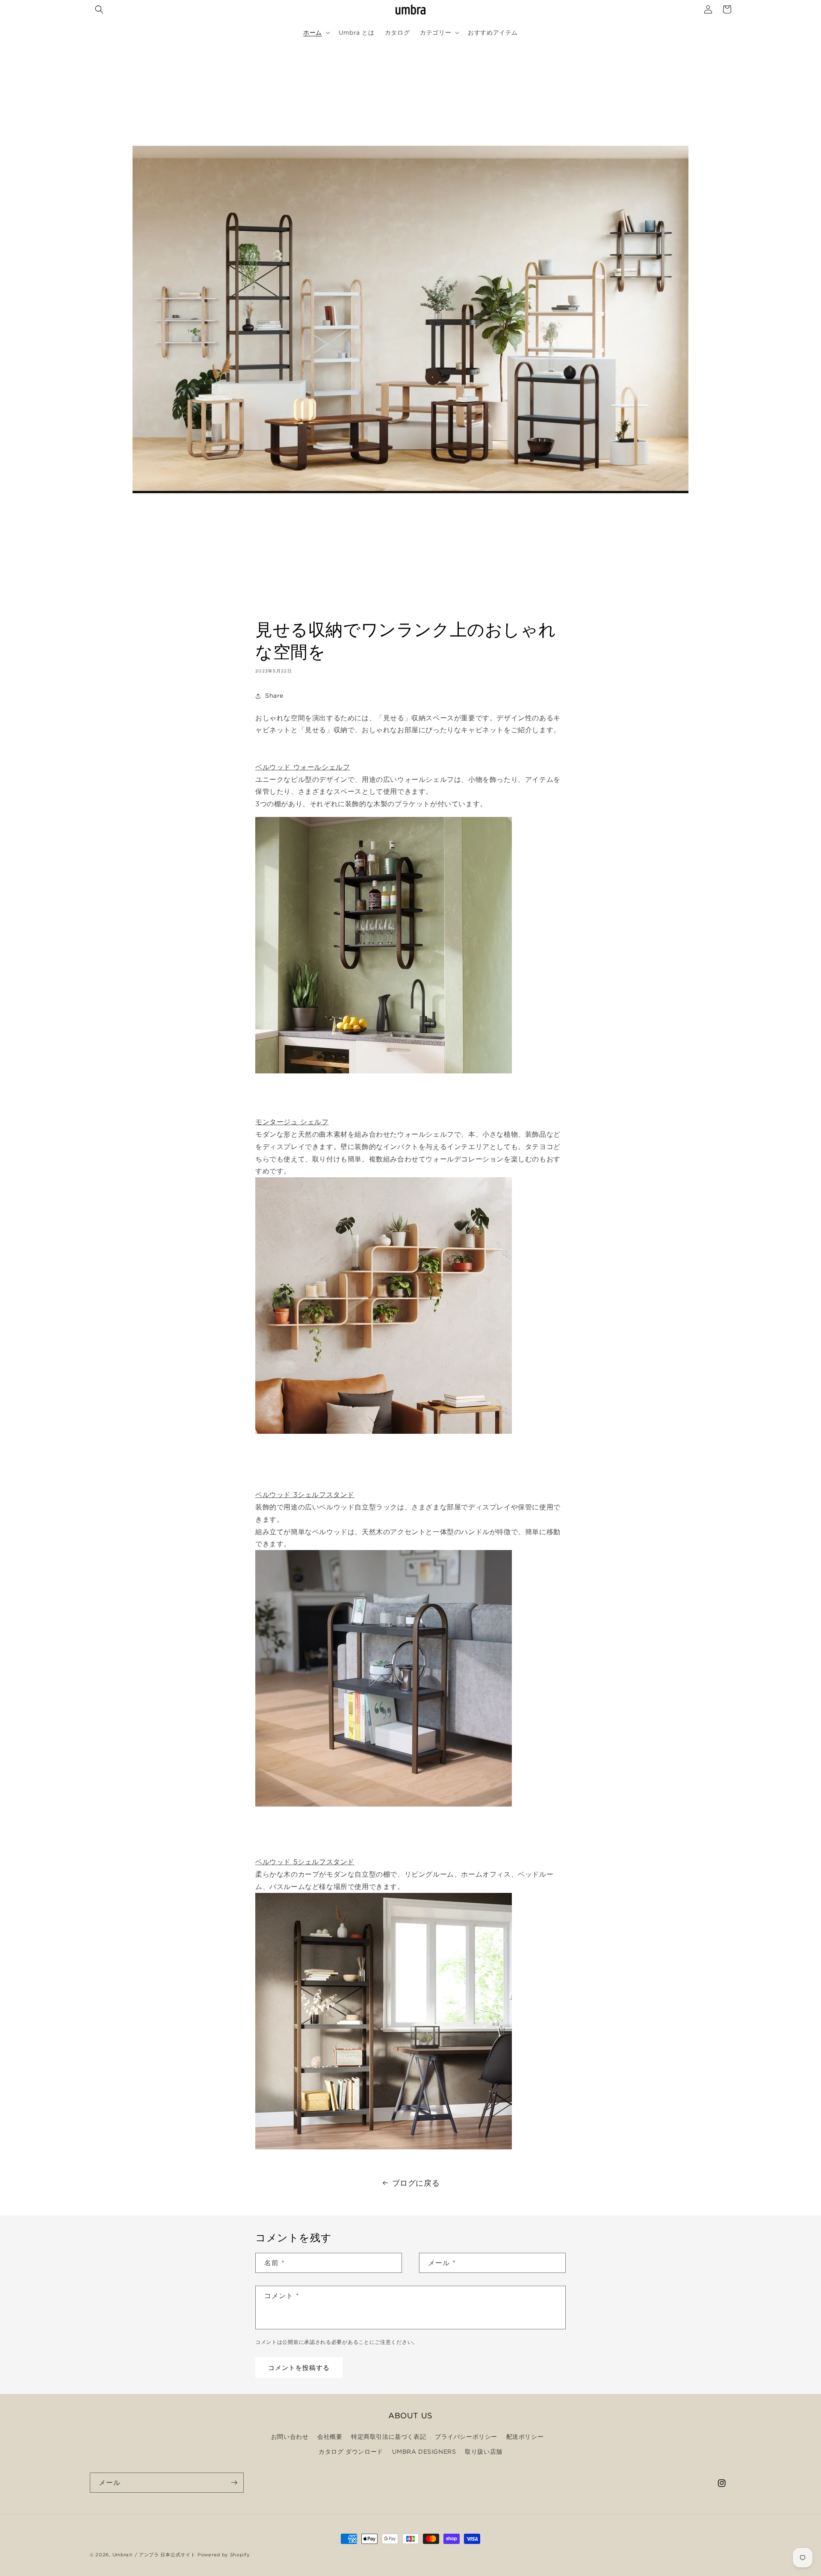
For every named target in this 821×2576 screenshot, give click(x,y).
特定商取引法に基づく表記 (388, 2437)
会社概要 (330, 2437)
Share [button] (274, 696)
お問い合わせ (290, 2437)
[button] (99, 9)
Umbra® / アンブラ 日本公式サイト (154, 2555)
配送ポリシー (525, 2437)
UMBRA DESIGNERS (424, 2452)
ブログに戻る (416, 2183)
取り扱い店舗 (484, 2452)
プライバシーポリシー (466, 2437)
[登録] (234, 2483)
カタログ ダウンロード (351, 2452)
